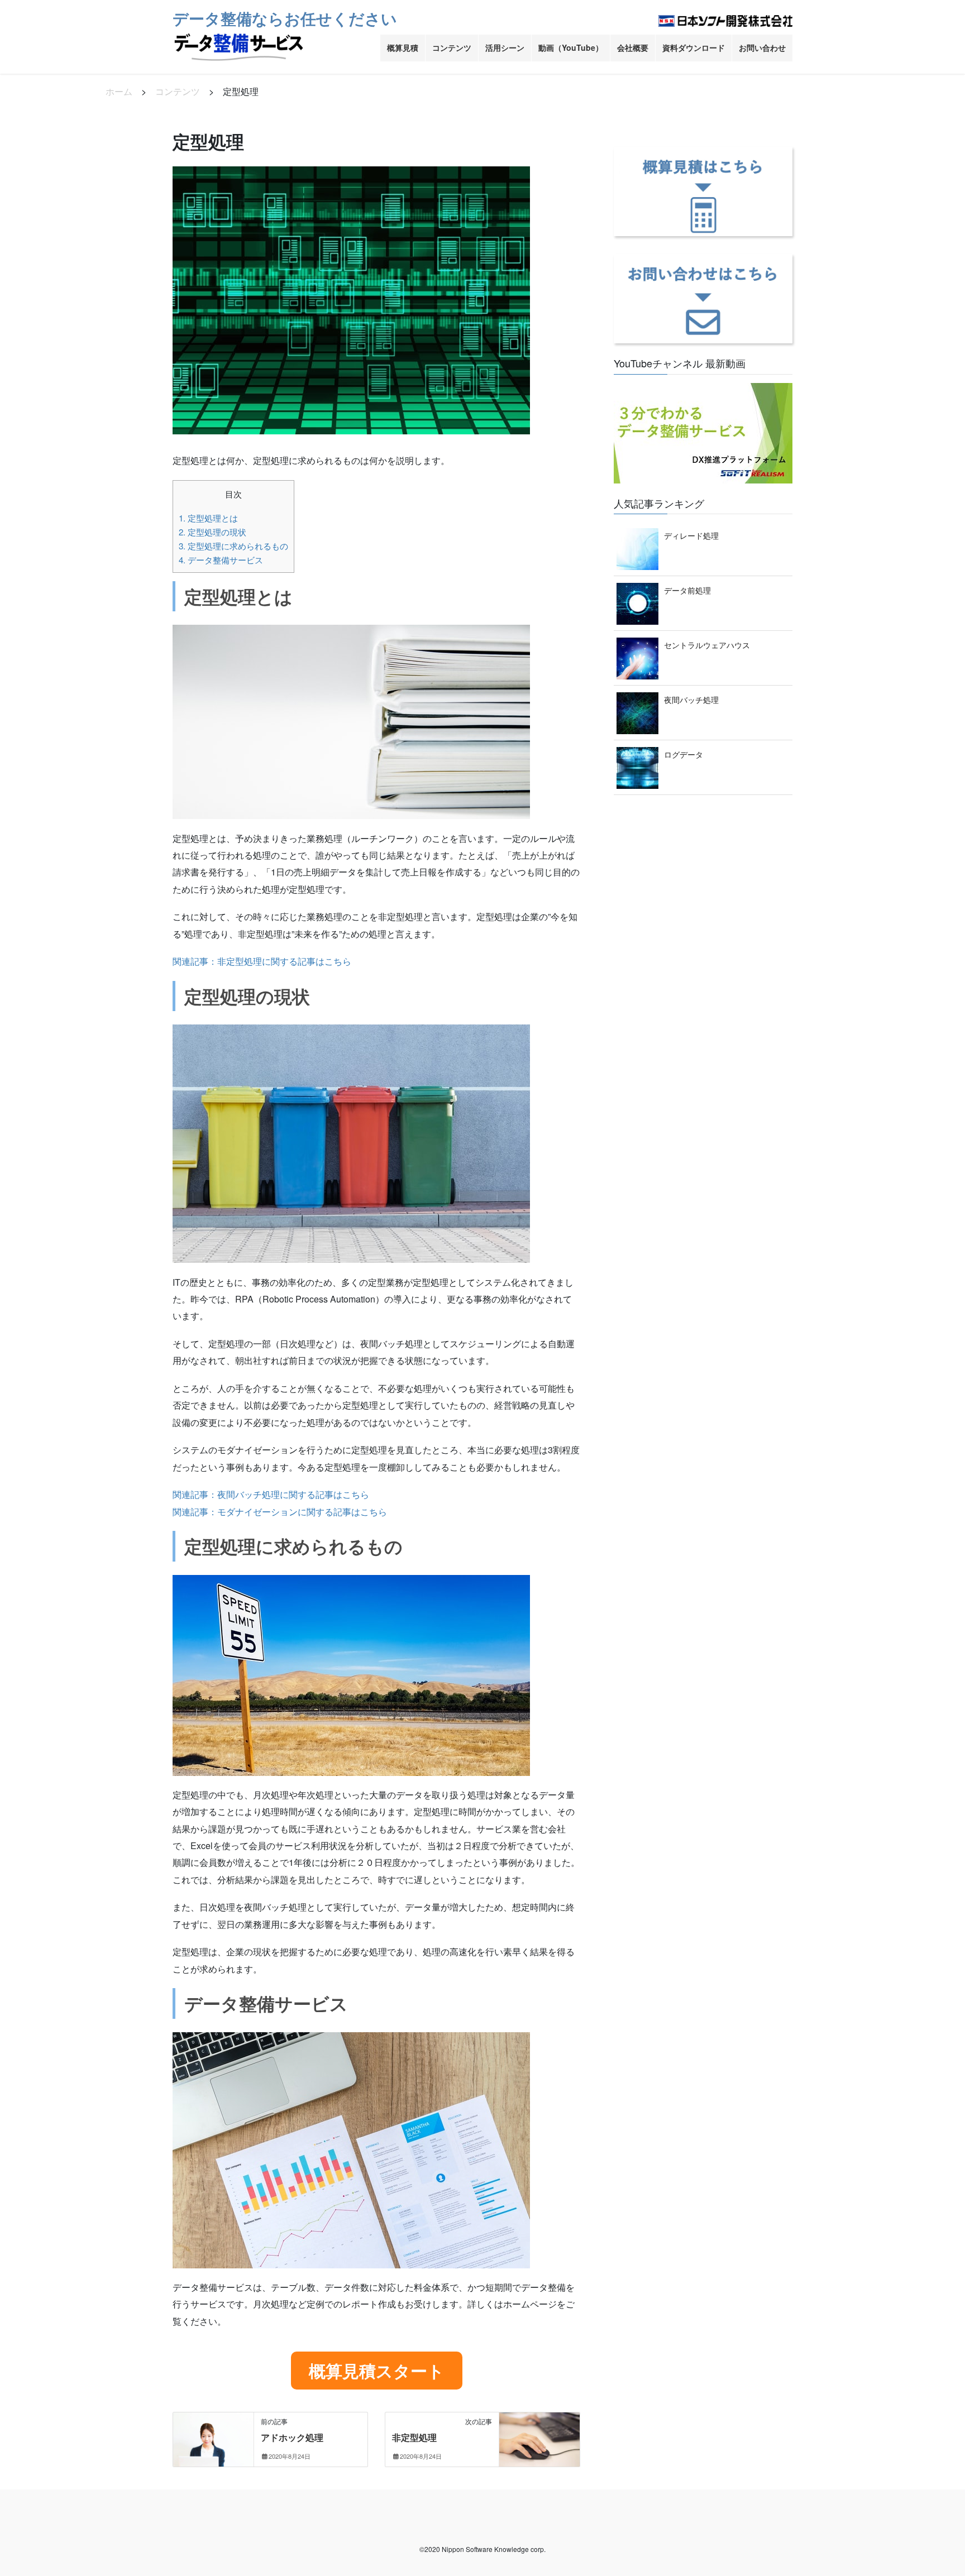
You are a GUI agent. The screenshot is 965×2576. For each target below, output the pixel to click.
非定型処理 (414, 2437)
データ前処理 (687, 590)
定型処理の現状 (212, 532)
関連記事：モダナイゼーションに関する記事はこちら (280, 1512)
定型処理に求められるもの (233, 546)
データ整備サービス (221, 560)
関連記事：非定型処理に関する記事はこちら (262, 961)
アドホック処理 (292, 2437)
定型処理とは (208, 518)
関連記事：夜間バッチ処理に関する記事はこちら (271, 1494)
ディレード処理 (691, 535)
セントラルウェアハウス (707, 645)
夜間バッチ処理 (691, 700)
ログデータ (684, 754)
